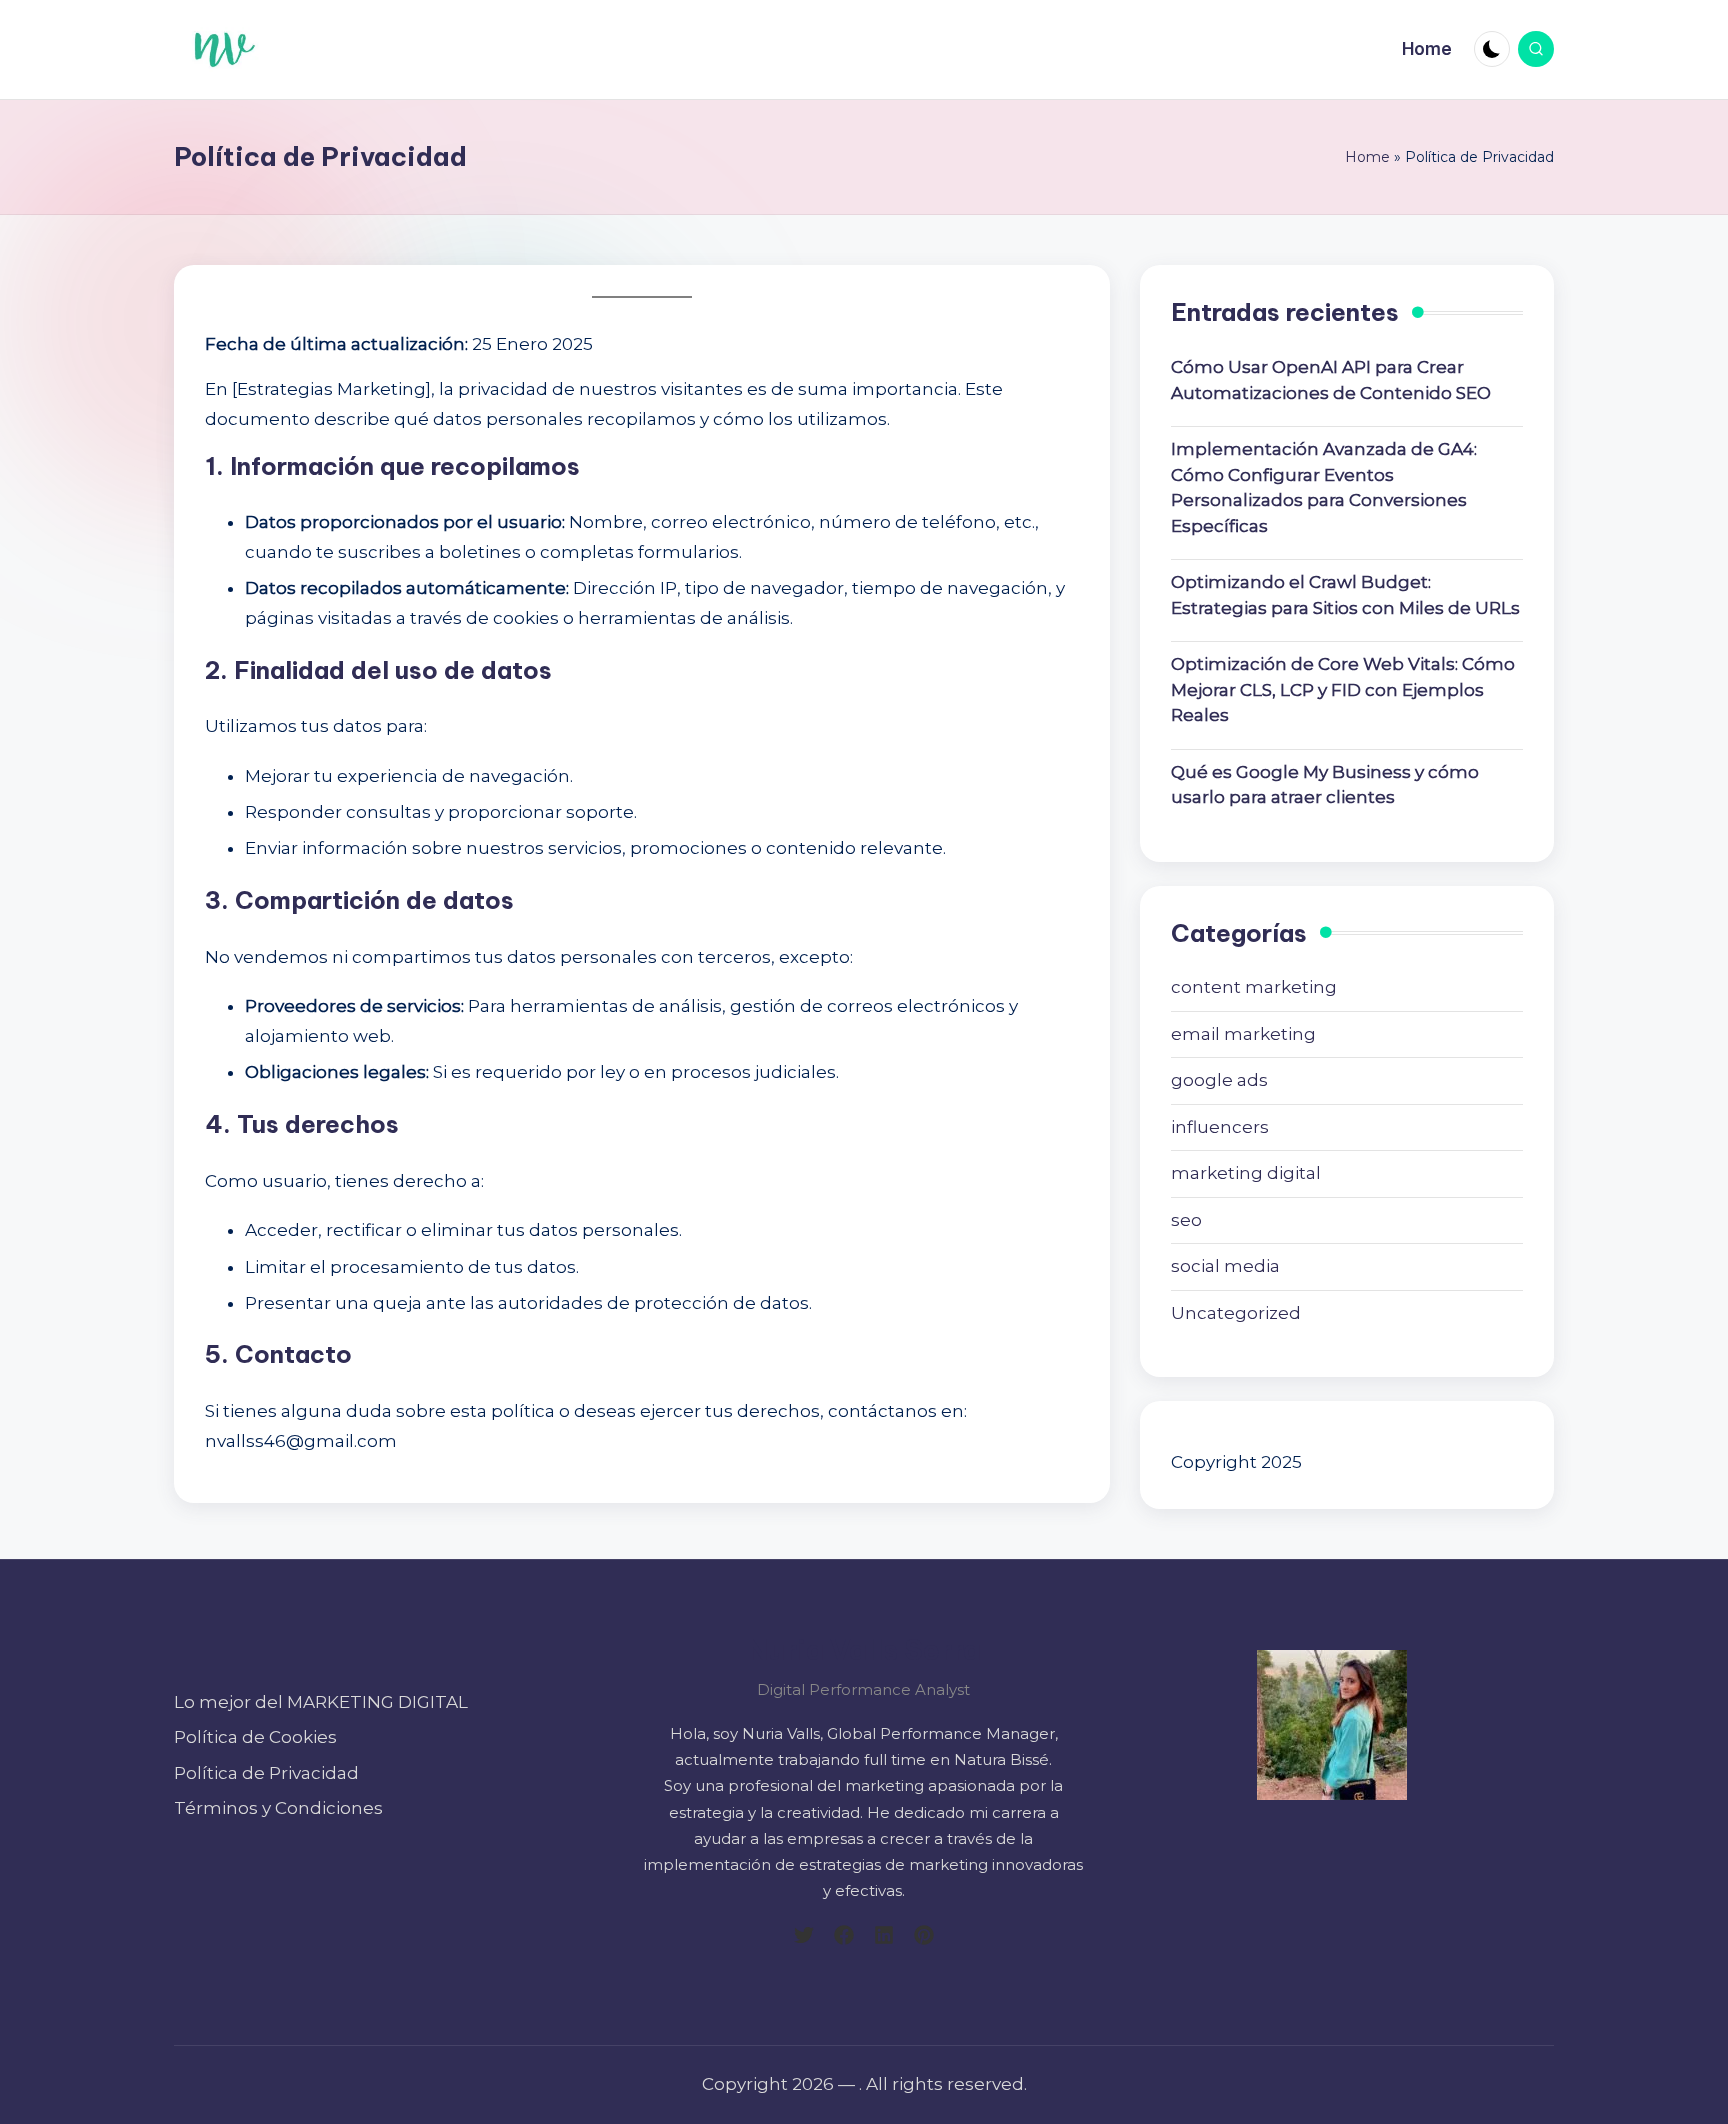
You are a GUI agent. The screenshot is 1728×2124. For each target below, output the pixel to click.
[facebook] (844, 1935)
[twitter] (804, 1935)
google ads (1219, 1080)
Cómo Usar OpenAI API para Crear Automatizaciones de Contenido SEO (1331, 380)
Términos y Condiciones (278, 1808)
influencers (1220, 1127)
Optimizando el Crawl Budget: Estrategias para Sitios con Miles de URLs (1345, 595)
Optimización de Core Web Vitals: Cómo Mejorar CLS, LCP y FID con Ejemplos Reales (1343, 689)
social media (1225, 1266)
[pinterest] (924, 1935)
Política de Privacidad (266, 1773)
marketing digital (1246, 1173)
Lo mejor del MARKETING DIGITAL (321, 1702)
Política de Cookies (255, 1737)
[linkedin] (884, 1935)
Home (1367, 157)
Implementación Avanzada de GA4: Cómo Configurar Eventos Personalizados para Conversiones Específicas (1324, 487)
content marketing (1254, 987)
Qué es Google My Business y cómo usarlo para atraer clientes (1325, 785)
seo (1186, 1220)
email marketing (1243, 1034)
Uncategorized (1236, 1313)
